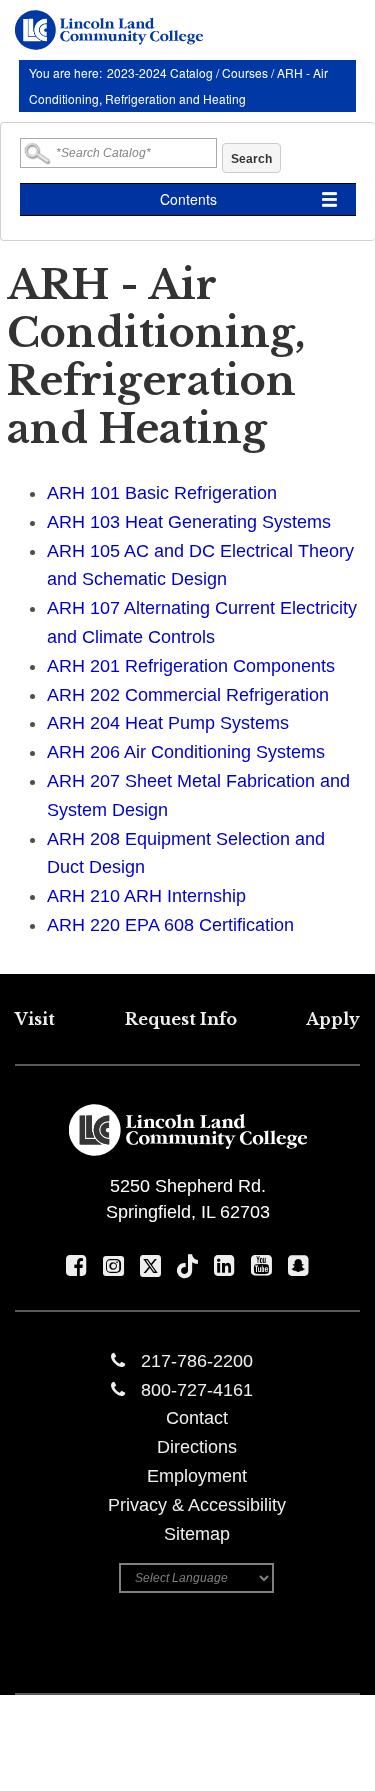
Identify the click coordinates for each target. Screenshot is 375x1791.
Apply (333, 1019)
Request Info (181, 1019)
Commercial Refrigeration (188, 695)
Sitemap (197, 1534)
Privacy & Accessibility (197, 1505)
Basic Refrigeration (162, 493)
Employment (197, 1476)
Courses (245, 72)
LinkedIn (224, 1265)
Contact (197, 1418)
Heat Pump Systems (168, 723)
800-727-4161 (197, 1390)
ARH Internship (146, 896)
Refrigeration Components (191, 666)
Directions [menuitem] (197, 1447)
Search (251, 159)
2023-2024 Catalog (161, 72)
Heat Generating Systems (189, 522)
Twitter (150, 1265)
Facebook (76, 1265)
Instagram (113, 1265)
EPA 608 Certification (170, 925)
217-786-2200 (197, 1361)
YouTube (261, 1265)
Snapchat (298, 1265)
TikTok (187, 1265)
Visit (35, 1019)
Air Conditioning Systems (186, 752)
